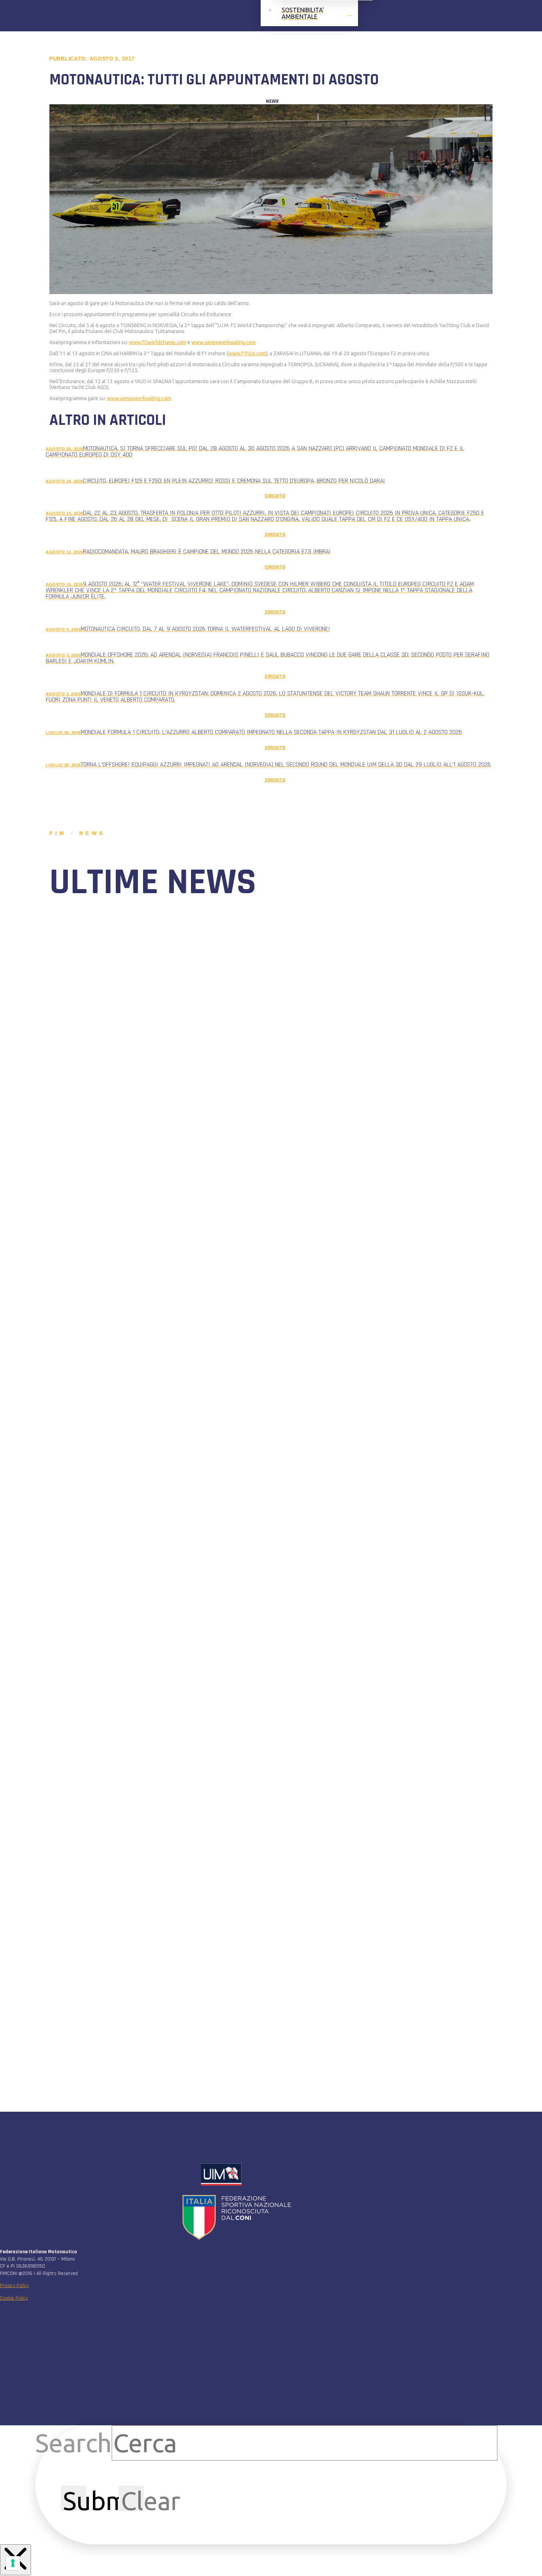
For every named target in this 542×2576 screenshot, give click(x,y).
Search (74, 2443)
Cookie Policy (14, 2298)
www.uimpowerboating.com (223, 342)
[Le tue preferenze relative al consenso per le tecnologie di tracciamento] (13, 2563)
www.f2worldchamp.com (158, 342)
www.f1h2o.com (247, 353)
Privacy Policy (14, 2286)
